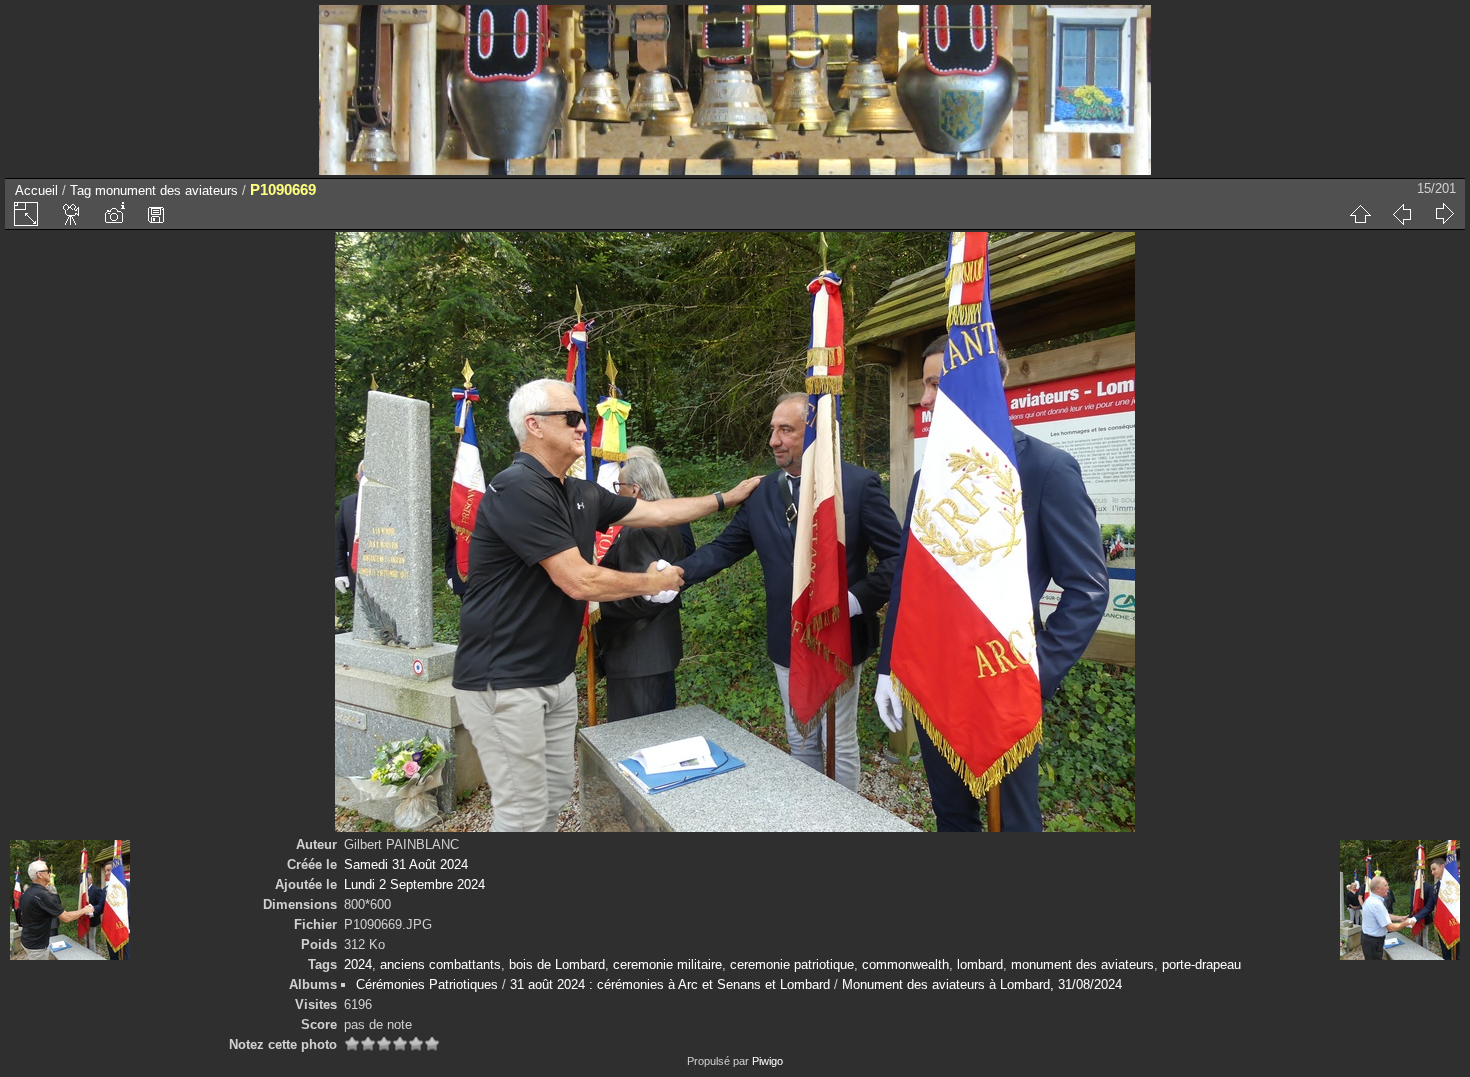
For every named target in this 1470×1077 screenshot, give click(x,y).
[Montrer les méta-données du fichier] (114, 214)
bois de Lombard (557, 964)
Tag (80, 190)
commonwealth (905, 964)
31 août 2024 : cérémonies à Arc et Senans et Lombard (670, 984)
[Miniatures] (1360, 214)
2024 (358, 964)
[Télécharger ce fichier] (156, 214)
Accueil (36, 190)
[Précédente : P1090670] (1402, 214)
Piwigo (767, 1061)
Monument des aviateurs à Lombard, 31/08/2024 (982, 984)
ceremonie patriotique (792, 964)
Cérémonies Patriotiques (427, 984)
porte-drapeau (1201, 964)
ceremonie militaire (667, 964)
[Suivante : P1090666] (1444, 214)
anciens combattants (440, 964)
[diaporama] (72, 214)
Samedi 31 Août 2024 (406, 864)
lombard (980, 964)
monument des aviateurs (166, 190)
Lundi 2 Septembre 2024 (414, 884)
